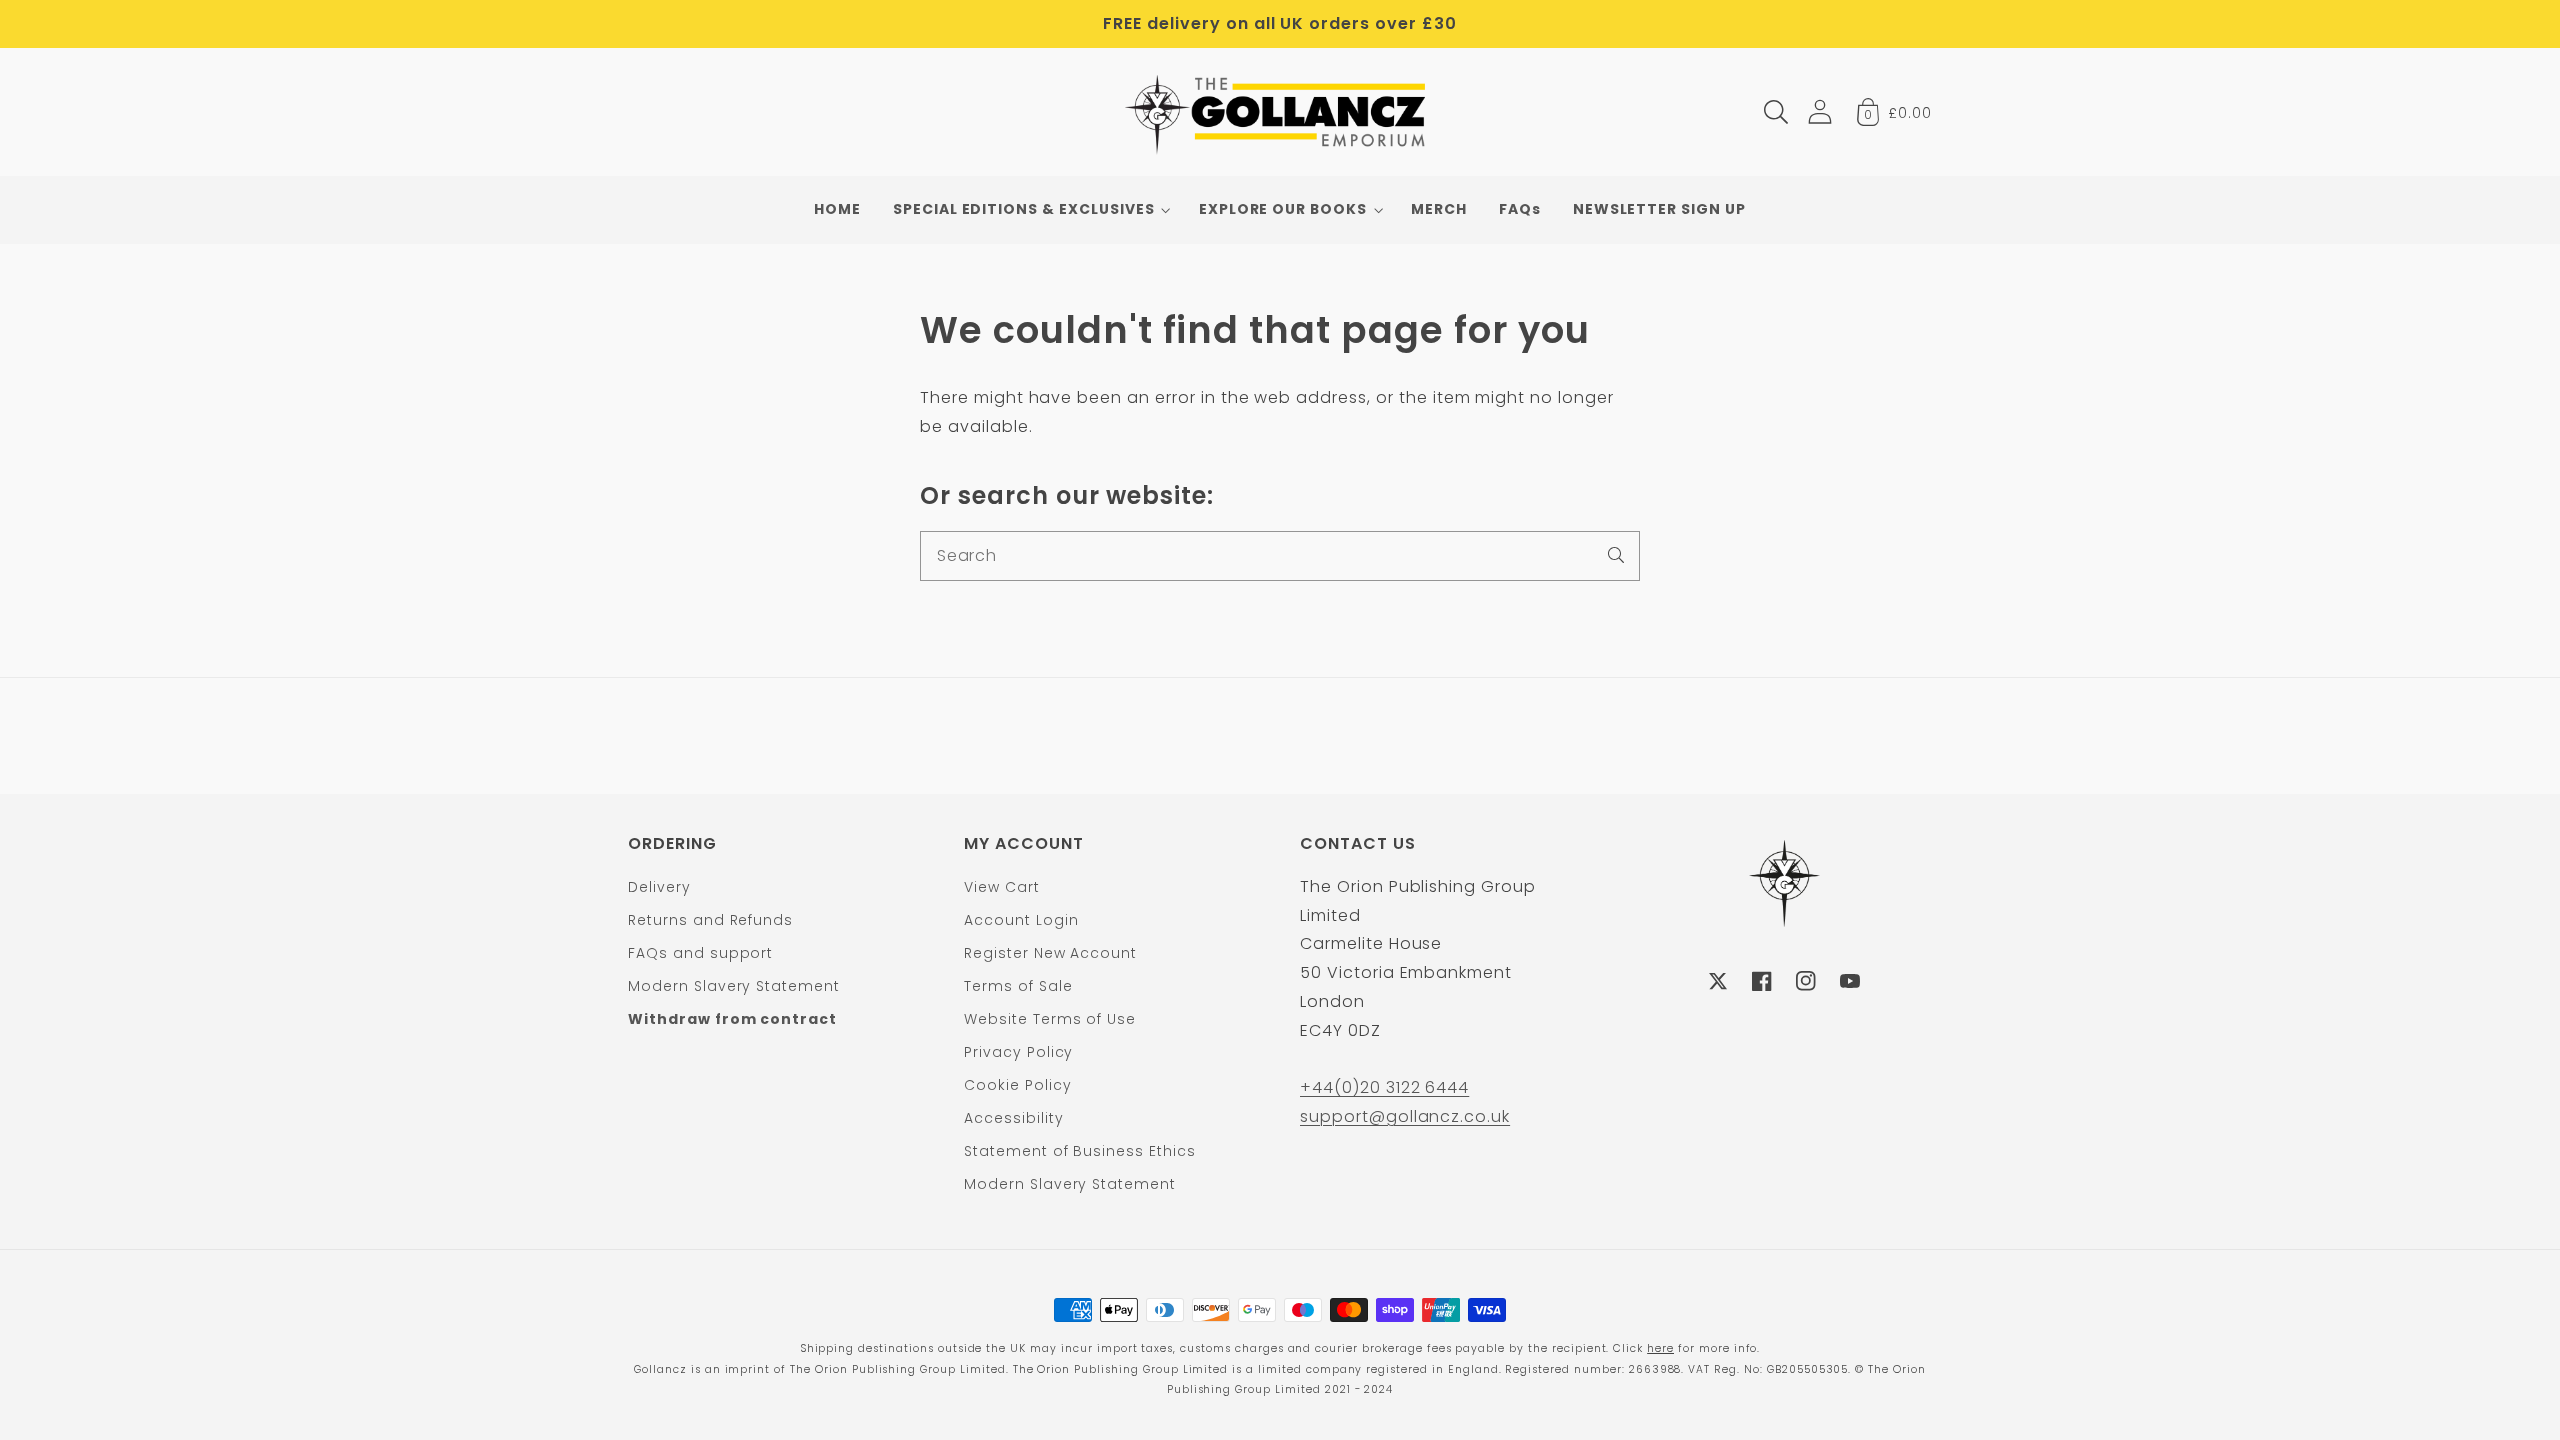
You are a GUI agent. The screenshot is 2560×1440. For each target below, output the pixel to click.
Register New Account (1050, 953)
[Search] (1616, 555)
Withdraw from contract (732, 1019)
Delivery (659, 887)
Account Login (1021, 920)
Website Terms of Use (1050, 1019)
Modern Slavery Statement (734, 986)
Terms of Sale (1018, 986)
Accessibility (1013, 1118)
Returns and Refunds (710, 920)
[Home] (1280, 112)
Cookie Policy (1017, 1085)
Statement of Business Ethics (1080, 1151)
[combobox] (1280, 556)
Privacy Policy (1018, 1052)
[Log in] (1820, 111)
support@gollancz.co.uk (1405, 1116)
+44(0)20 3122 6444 (1384, 1087)
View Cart (1002, 887)
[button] (1776, 112)
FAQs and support (700, 953)
